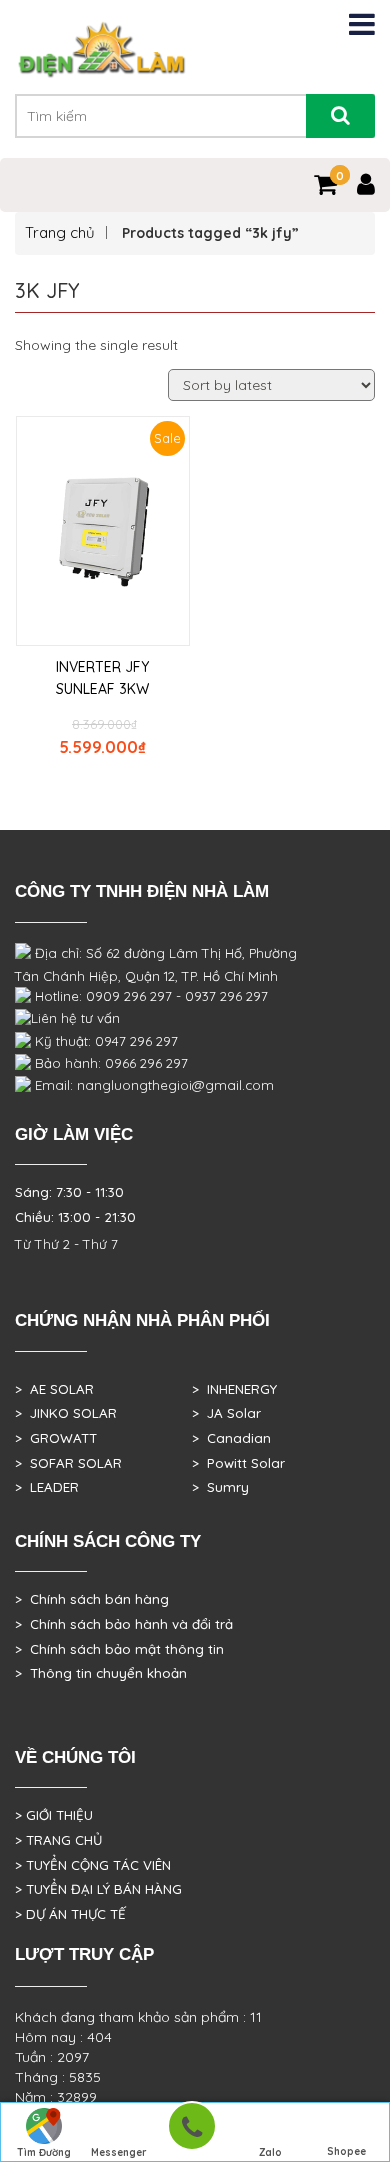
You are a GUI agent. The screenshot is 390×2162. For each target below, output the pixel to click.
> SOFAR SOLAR (68, 1463)
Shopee (346, 2151)
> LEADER (47, 1487)
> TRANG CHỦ (58, 1840)
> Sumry (220, 1487)
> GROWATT (56, 1438)
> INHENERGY (234, 1389)
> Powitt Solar (238, 1463)
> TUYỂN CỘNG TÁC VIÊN (93, 1865)
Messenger (119, 2152)
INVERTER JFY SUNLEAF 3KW (102, 678)
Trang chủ (60, 232)
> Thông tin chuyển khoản (101, 1673)
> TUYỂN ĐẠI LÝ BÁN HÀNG (98, 1889)
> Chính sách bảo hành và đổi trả (124, 1624)
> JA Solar (226, 1413)
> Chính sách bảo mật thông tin (119, 1649)
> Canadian (231, 1438)
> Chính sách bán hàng (92, 1599)
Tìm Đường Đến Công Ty (43, 2154)
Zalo (270, 2152)
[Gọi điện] (191, 2132)
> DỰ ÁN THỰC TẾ (70, 1914)
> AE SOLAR (54, 1389)
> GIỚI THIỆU (54, 1815)
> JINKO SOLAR (66, 1413)
